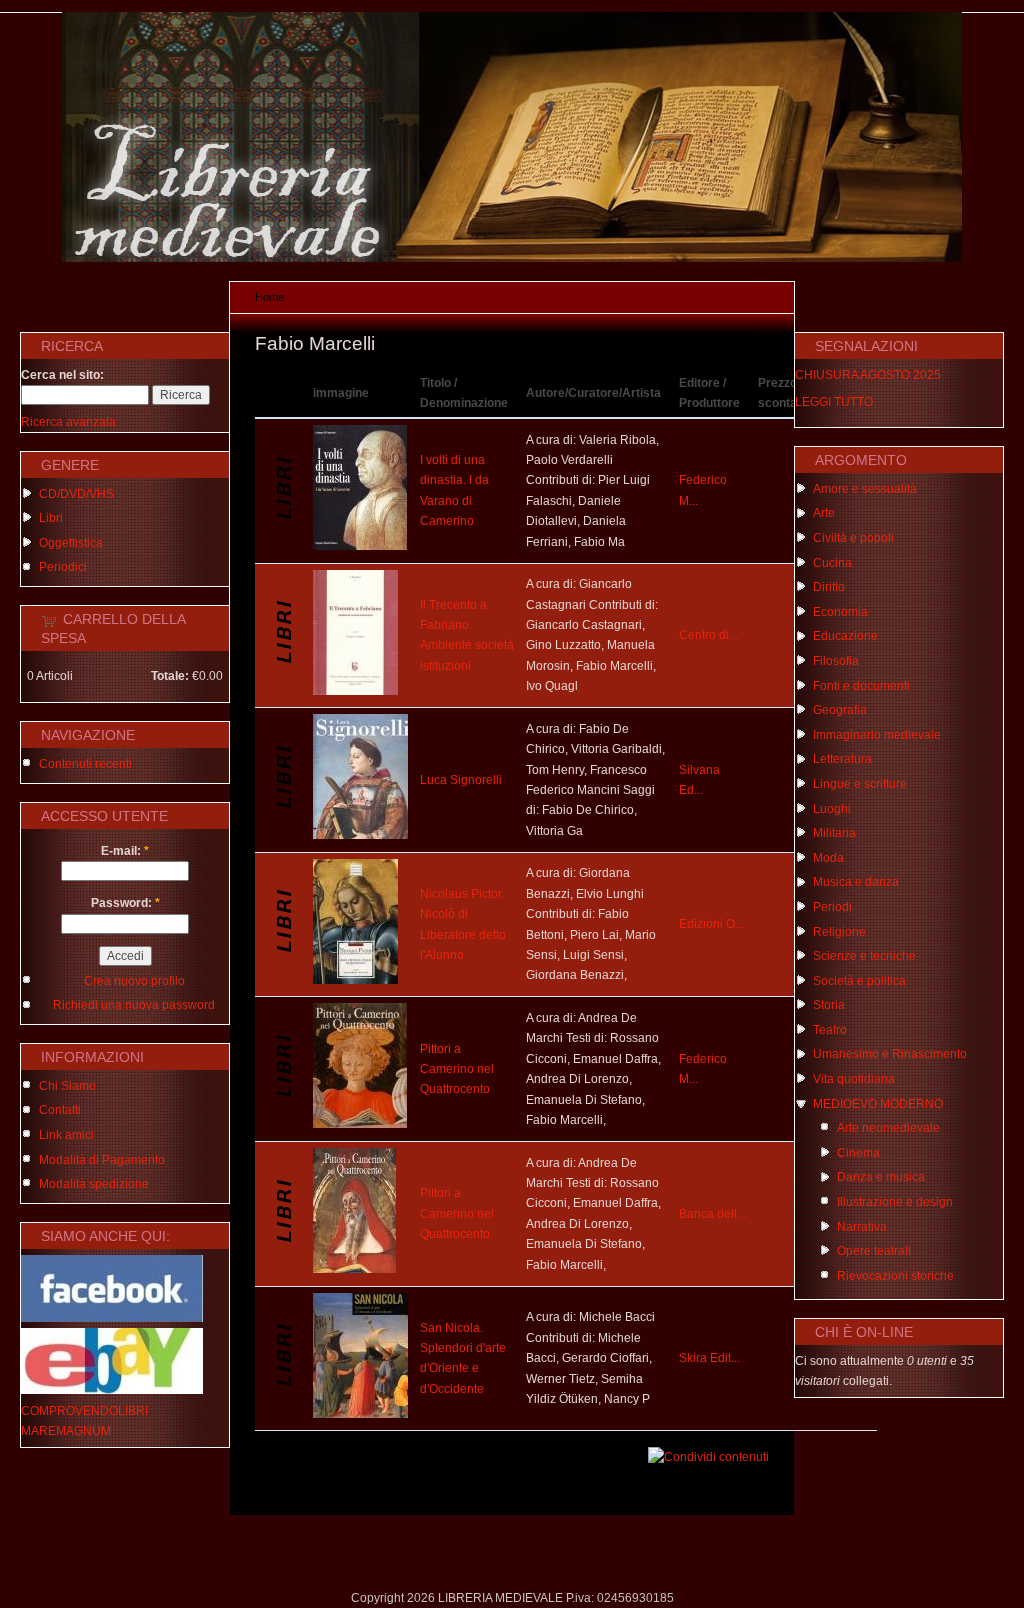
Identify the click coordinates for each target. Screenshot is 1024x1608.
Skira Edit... (709, 1358)
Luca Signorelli (461, 780)
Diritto (829, 587)
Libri (51, 518)
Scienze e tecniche (864, 956)
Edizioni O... (711, 924)
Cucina (832, 563)
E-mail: (125, 851)
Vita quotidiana (854, 1079)
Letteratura (842, 759)
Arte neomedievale (888, 1128)
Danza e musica (881, 1177)
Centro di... (708, 635)
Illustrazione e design (895, 1202)
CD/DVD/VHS (76, 494)
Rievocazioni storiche (895, 1276)
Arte (824, 513)
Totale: (170, 676)
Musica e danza (856, 882)
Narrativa (862, 1227)
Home (269, 297)
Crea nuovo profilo (134, 981)
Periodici (63, 567)
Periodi (832, 907)
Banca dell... (712, 1214)
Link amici (66, 1135)
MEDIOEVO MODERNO (878, 1104)
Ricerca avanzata (68, 422)
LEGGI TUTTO (834, 402)
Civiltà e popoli (853, 538)
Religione (839, 932)
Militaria (834, 833)
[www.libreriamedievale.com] (512, 258)
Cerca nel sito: (62, 375)
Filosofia (836, 661)
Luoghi (832, 809)
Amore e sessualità (865, 489)
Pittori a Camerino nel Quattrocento (457, 1069)
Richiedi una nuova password (134, 1005)
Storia (829, 1005)
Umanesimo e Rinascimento (890, 1054)
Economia (840, 612)
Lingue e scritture (860, 784)
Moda (828, 858)
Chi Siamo (67, 1086)
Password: (125, 903)
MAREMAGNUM (66, 1431)
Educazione (845, 636)
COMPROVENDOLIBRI (84, 1411)
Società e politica (859, 981)
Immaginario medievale (877, 735)
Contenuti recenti (85, 764)
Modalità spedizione (94, 1184)
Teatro (830, 1030)
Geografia (840, 710)
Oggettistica (71, 543)
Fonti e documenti (861, 686)
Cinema (858, 1153)
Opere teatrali (874, 1251)
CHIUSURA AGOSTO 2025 (868, 375)
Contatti (60, 1110)
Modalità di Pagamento (102, 1160)
